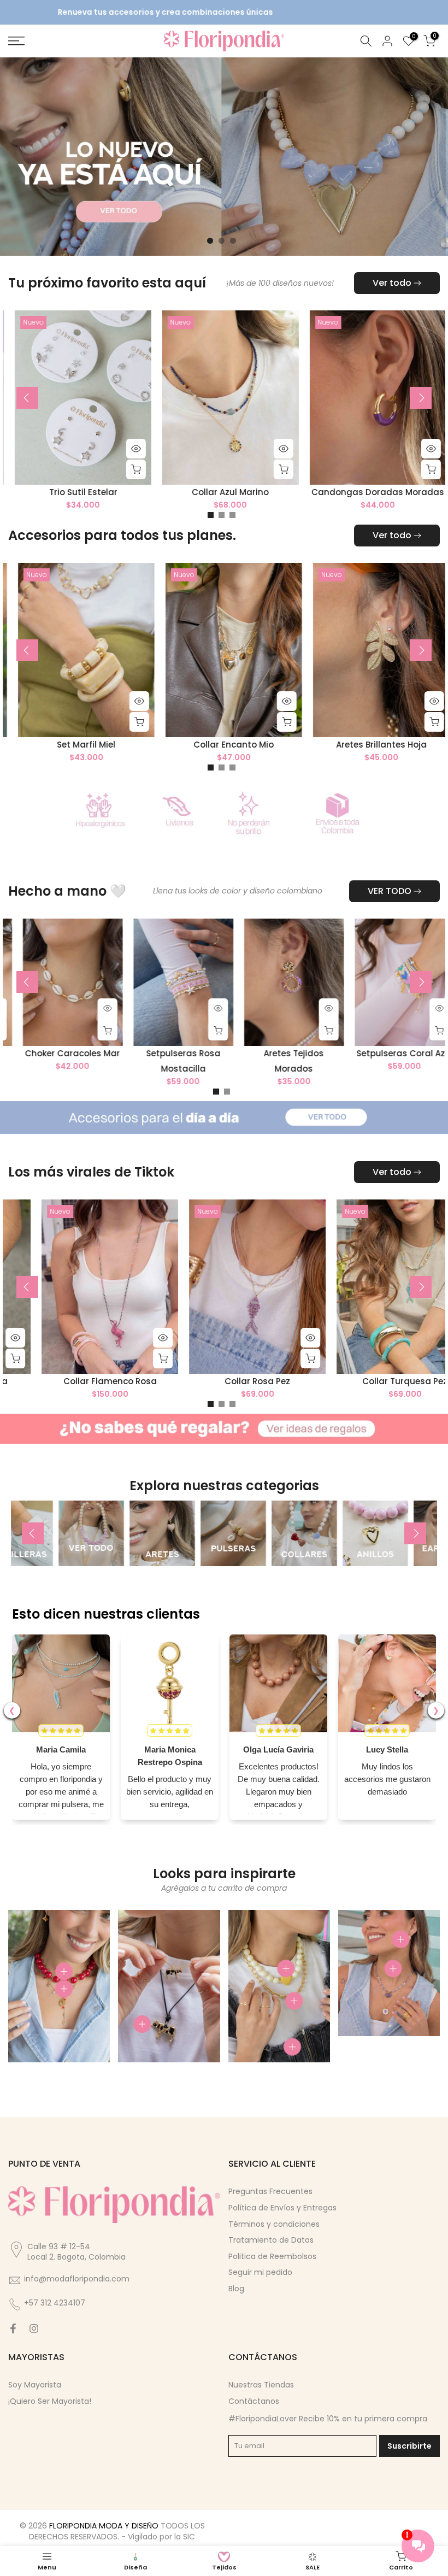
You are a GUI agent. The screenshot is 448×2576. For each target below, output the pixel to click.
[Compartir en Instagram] (34, 2330)
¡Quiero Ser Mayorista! (50, 2402)
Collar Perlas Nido (151, 746)
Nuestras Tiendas (261, 2386)
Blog (236, 2290)
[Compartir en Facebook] (13, 2330)
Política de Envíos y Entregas (282, 2209)
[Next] (421, 399)
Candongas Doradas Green (184, 1382)
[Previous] (27, 399)
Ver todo (392, 284)
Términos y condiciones (274, 2225)
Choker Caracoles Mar (280, 1054)
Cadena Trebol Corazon (371, 494)
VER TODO (390, 892)
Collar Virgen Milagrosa (224, 494)
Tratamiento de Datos (271, 2241)
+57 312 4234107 (55, 2304)
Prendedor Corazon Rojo (332, 1382)
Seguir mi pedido (260, 2273)
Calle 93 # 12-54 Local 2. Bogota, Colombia (76, 2252)
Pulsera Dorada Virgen (76, 494)
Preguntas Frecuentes (270, 2192)
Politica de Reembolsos (272, 2257)
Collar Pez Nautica (170, 1054)
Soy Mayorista (35, 2386)
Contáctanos (254, 2402)
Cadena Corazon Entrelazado (299, 746)
